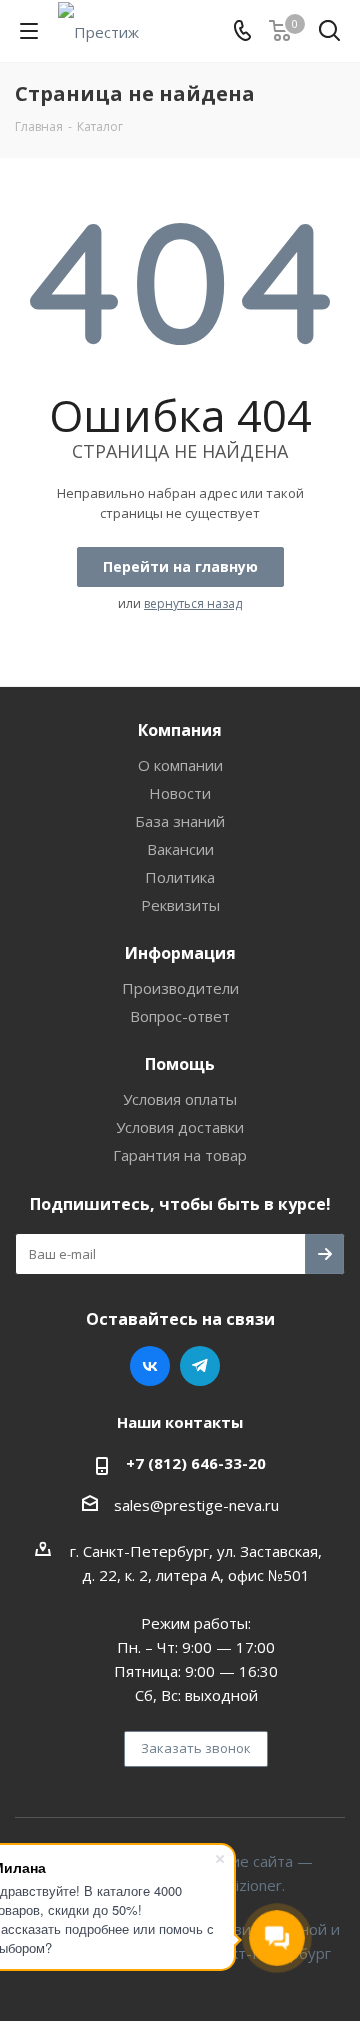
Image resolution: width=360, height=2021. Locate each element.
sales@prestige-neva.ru (196, 1505)
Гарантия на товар (180, 1155)
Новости (180, 793)
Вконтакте (150, 1366)
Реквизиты (180, 905)
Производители (180, 988)
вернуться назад (193, 603)
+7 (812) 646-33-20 (196, 1463)
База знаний (180, 821)
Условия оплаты (180, 1099)
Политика (180, 877)
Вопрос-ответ (180, 1016)
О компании (180, 765)
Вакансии (180, 849)
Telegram (200, 1366)
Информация (180, 953)
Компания (180, 730)
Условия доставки (180, 1127)
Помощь (180, 1064)
